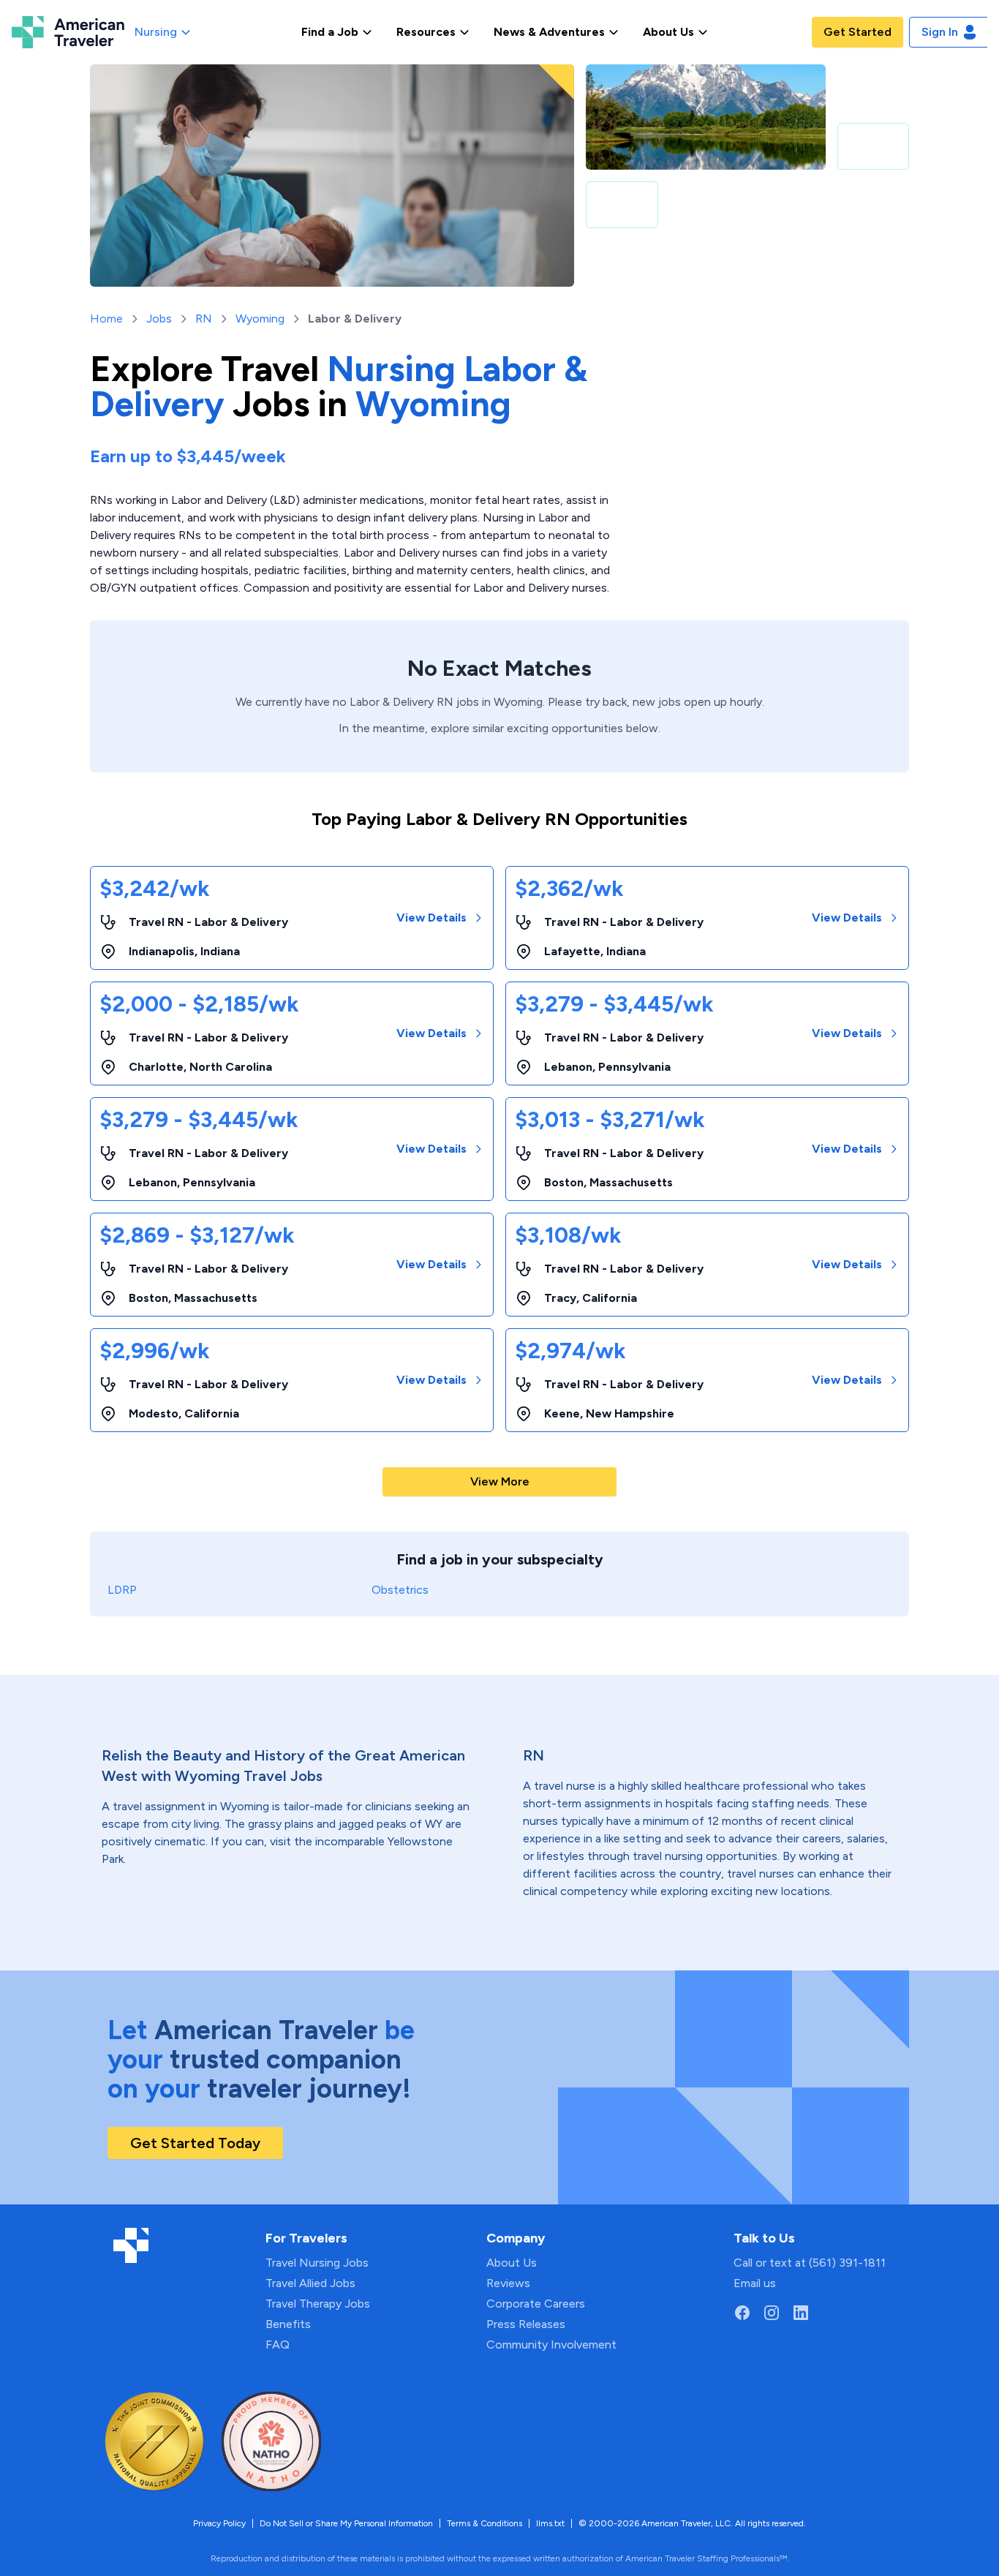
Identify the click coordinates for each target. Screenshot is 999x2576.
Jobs (159, 319)
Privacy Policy (219, 2523)
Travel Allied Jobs (310, 2283)
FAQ (278, 2345)
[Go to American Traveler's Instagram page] (772, 2313)
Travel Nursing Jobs (317, 2263)
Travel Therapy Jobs (318, 2304)
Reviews (508, 2283)
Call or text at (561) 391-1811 (810, 2263)
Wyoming (260, 319)
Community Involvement (551, 2345)
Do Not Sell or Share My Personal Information (346, 2523)
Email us (755, 2283)
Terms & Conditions (485, 2523)
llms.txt (550, 2523)
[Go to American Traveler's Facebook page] (742, 2313)
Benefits (288, 2324)
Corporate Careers (536, 2304)
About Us (512, 2263)
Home (106, 319)
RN (204, 319)
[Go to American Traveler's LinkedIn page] (801, 2313)
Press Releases (526, 2324)
